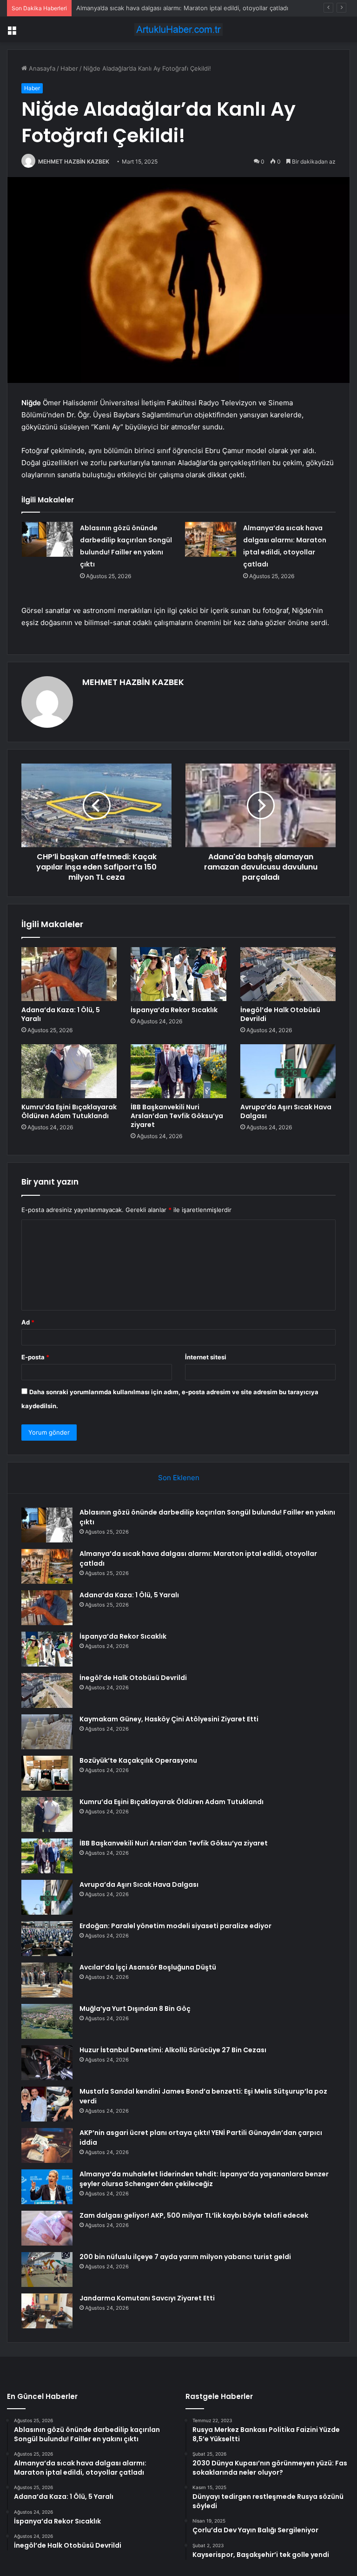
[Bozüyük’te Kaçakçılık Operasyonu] (47, 1773)
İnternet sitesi (206, 1357)
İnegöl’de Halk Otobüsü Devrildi (280, 1014)
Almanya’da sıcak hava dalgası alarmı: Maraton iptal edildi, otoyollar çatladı (182, 8)
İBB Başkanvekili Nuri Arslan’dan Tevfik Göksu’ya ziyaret (177, 1116)
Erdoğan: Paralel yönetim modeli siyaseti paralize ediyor (175, 1926)
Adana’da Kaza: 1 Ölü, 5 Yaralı (61, 1014)
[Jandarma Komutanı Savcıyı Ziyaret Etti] (47, 2311)
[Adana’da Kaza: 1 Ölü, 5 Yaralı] (69, 974)
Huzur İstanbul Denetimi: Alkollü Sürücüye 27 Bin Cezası (173, 2050)
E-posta (35, 1357)
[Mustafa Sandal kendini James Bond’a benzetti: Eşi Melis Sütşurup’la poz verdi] (47, 2104)
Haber (69, 68)
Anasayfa (41, 68)
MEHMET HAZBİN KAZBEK (74, 161)
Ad (28, 1322)
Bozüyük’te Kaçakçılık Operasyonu (138, 1760)
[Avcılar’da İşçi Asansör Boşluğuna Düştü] (47, 1980)
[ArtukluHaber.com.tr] (178, 30)
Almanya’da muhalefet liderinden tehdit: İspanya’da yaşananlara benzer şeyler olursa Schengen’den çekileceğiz (204, 2179)
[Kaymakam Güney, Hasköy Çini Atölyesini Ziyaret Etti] (47, 1732)
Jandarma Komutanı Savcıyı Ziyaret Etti (147, 2298)
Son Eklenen (179, 1478)
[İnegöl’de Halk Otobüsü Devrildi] (288, 974)
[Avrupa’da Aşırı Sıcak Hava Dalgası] (288, 1071)
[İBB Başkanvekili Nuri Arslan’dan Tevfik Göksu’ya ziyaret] (178, 1071)
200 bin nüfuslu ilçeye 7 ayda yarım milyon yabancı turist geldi (185, 2257)
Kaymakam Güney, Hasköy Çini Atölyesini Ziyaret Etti (169, 1719)
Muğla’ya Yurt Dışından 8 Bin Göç (135, 2009)
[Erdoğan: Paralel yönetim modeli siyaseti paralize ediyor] (47, 1939)
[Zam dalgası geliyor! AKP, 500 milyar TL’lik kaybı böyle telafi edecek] (47, 2228)
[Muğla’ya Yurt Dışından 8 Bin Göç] (47, 2021)
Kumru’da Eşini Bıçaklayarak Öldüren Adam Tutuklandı (69, 1111)
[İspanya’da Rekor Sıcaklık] (178, 974)
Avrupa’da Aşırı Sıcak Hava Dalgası (286, 1111)
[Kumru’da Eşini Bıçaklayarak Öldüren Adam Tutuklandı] (69, 1071)
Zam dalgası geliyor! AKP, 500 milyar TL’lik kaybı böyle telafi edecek (194, 2215)
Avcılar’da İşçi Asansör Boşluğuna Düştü (148, 1967)
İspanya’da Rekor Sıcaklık (174, 1010)
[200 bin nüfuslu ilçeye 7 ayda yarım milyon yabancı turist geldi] (47, 2270)
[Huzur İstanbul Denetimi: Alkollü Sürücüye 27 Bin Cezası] (47, 2063)
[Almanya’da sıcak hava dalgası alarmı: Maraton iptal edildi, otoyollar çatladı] (211, 539)
